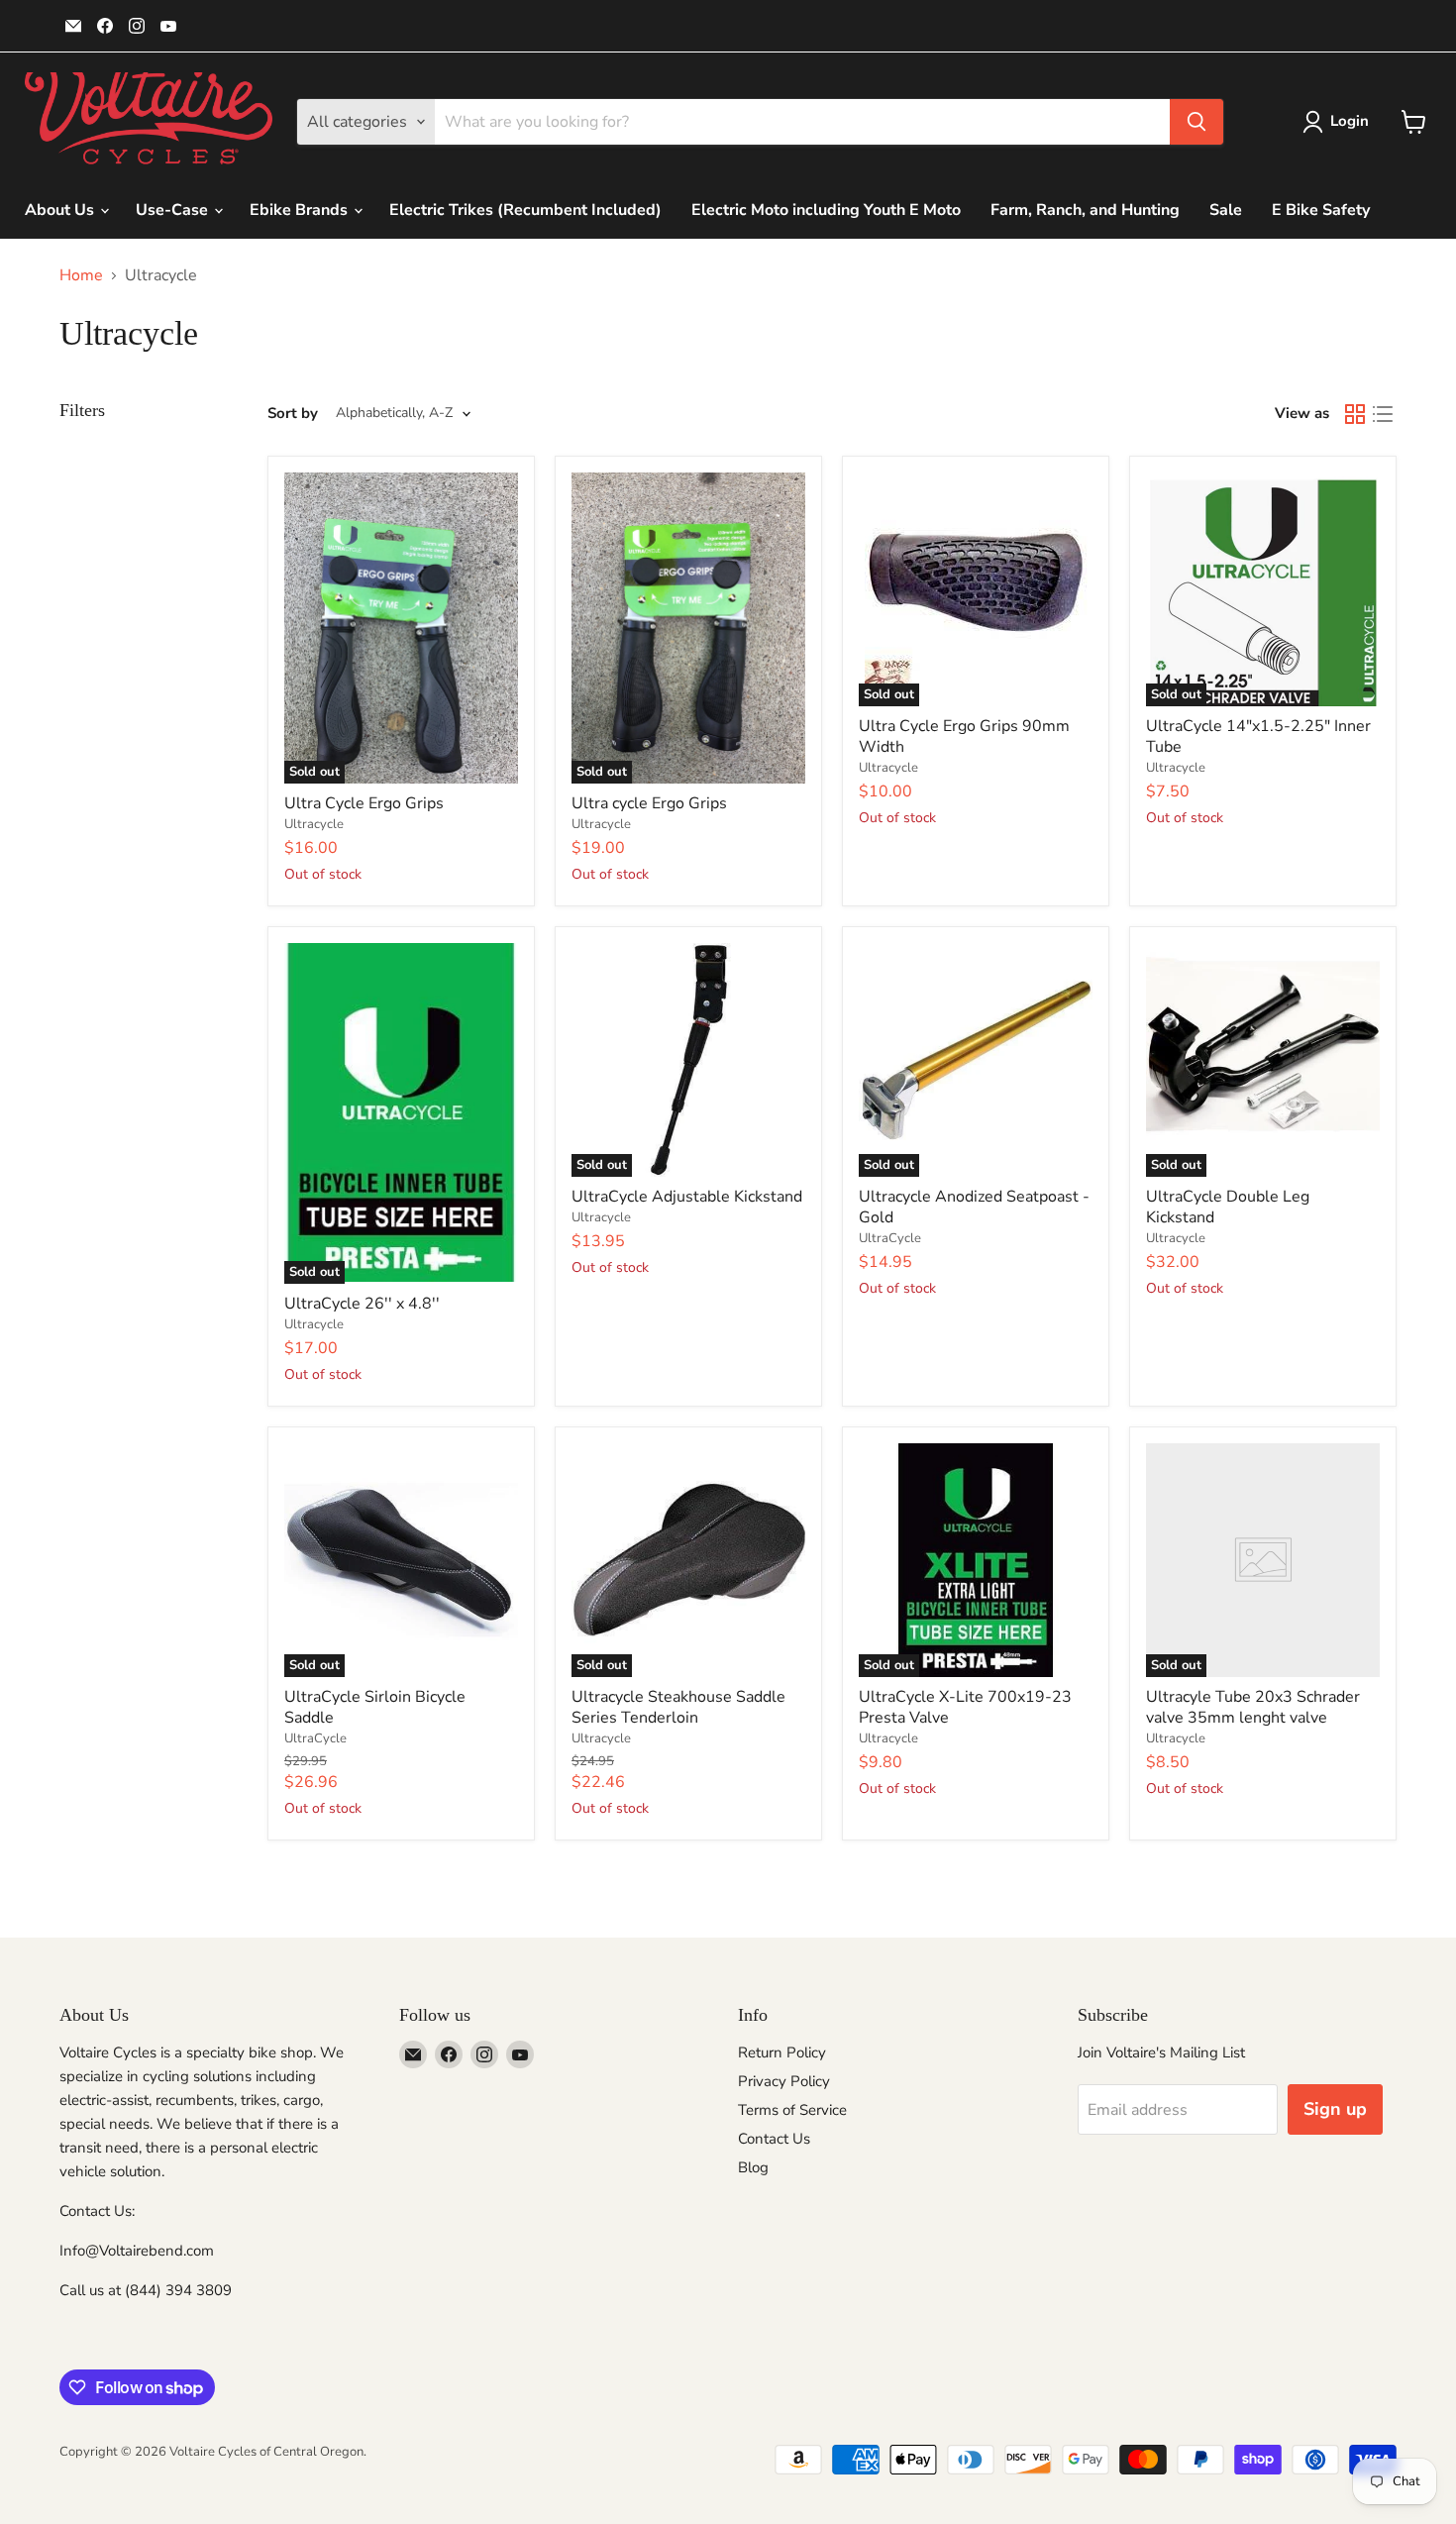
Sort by (293, 414)
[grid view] (1355, 414)
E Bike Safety (1321, 210)
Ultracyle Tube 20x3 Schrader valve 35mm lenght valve (1253, 1707)
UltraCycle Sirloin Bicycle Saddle (375, 1707)
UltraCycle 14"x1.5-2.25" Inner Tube (1258, 736)
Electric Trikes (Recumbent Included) (525, 210)
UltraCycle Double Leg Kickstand (1228, 1207)
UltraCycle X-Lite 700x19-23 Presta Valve (965, 1707)
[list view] (1383, 414)
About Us (61, 210)
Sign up (1335, 2109)
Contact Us (774, 2139)
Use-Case (174, 210)
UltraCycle (890, 1238)
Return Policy (782, 2052)
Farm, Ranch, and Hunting (1085, 210)
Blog (753, 2167)
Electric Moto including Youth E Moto (826, 210)
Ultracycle (314, 824)
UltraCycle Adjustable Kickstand (687, 1197)
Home (81, 275)
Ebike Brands (301, 210)
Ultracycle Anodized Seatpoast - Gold (974, 1207)
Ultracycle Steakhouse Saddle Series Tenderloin (678, 1707)
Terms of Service (792, 2110)
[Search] (1196, 122)
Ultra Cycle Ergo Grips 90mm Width (964, 736)
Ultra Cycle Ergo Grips (364, 803)
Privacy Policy (784, 2081)
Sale (1226, 210)
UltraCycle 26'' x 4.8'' (362, 1304)
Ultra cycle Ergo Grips (649, 803)
